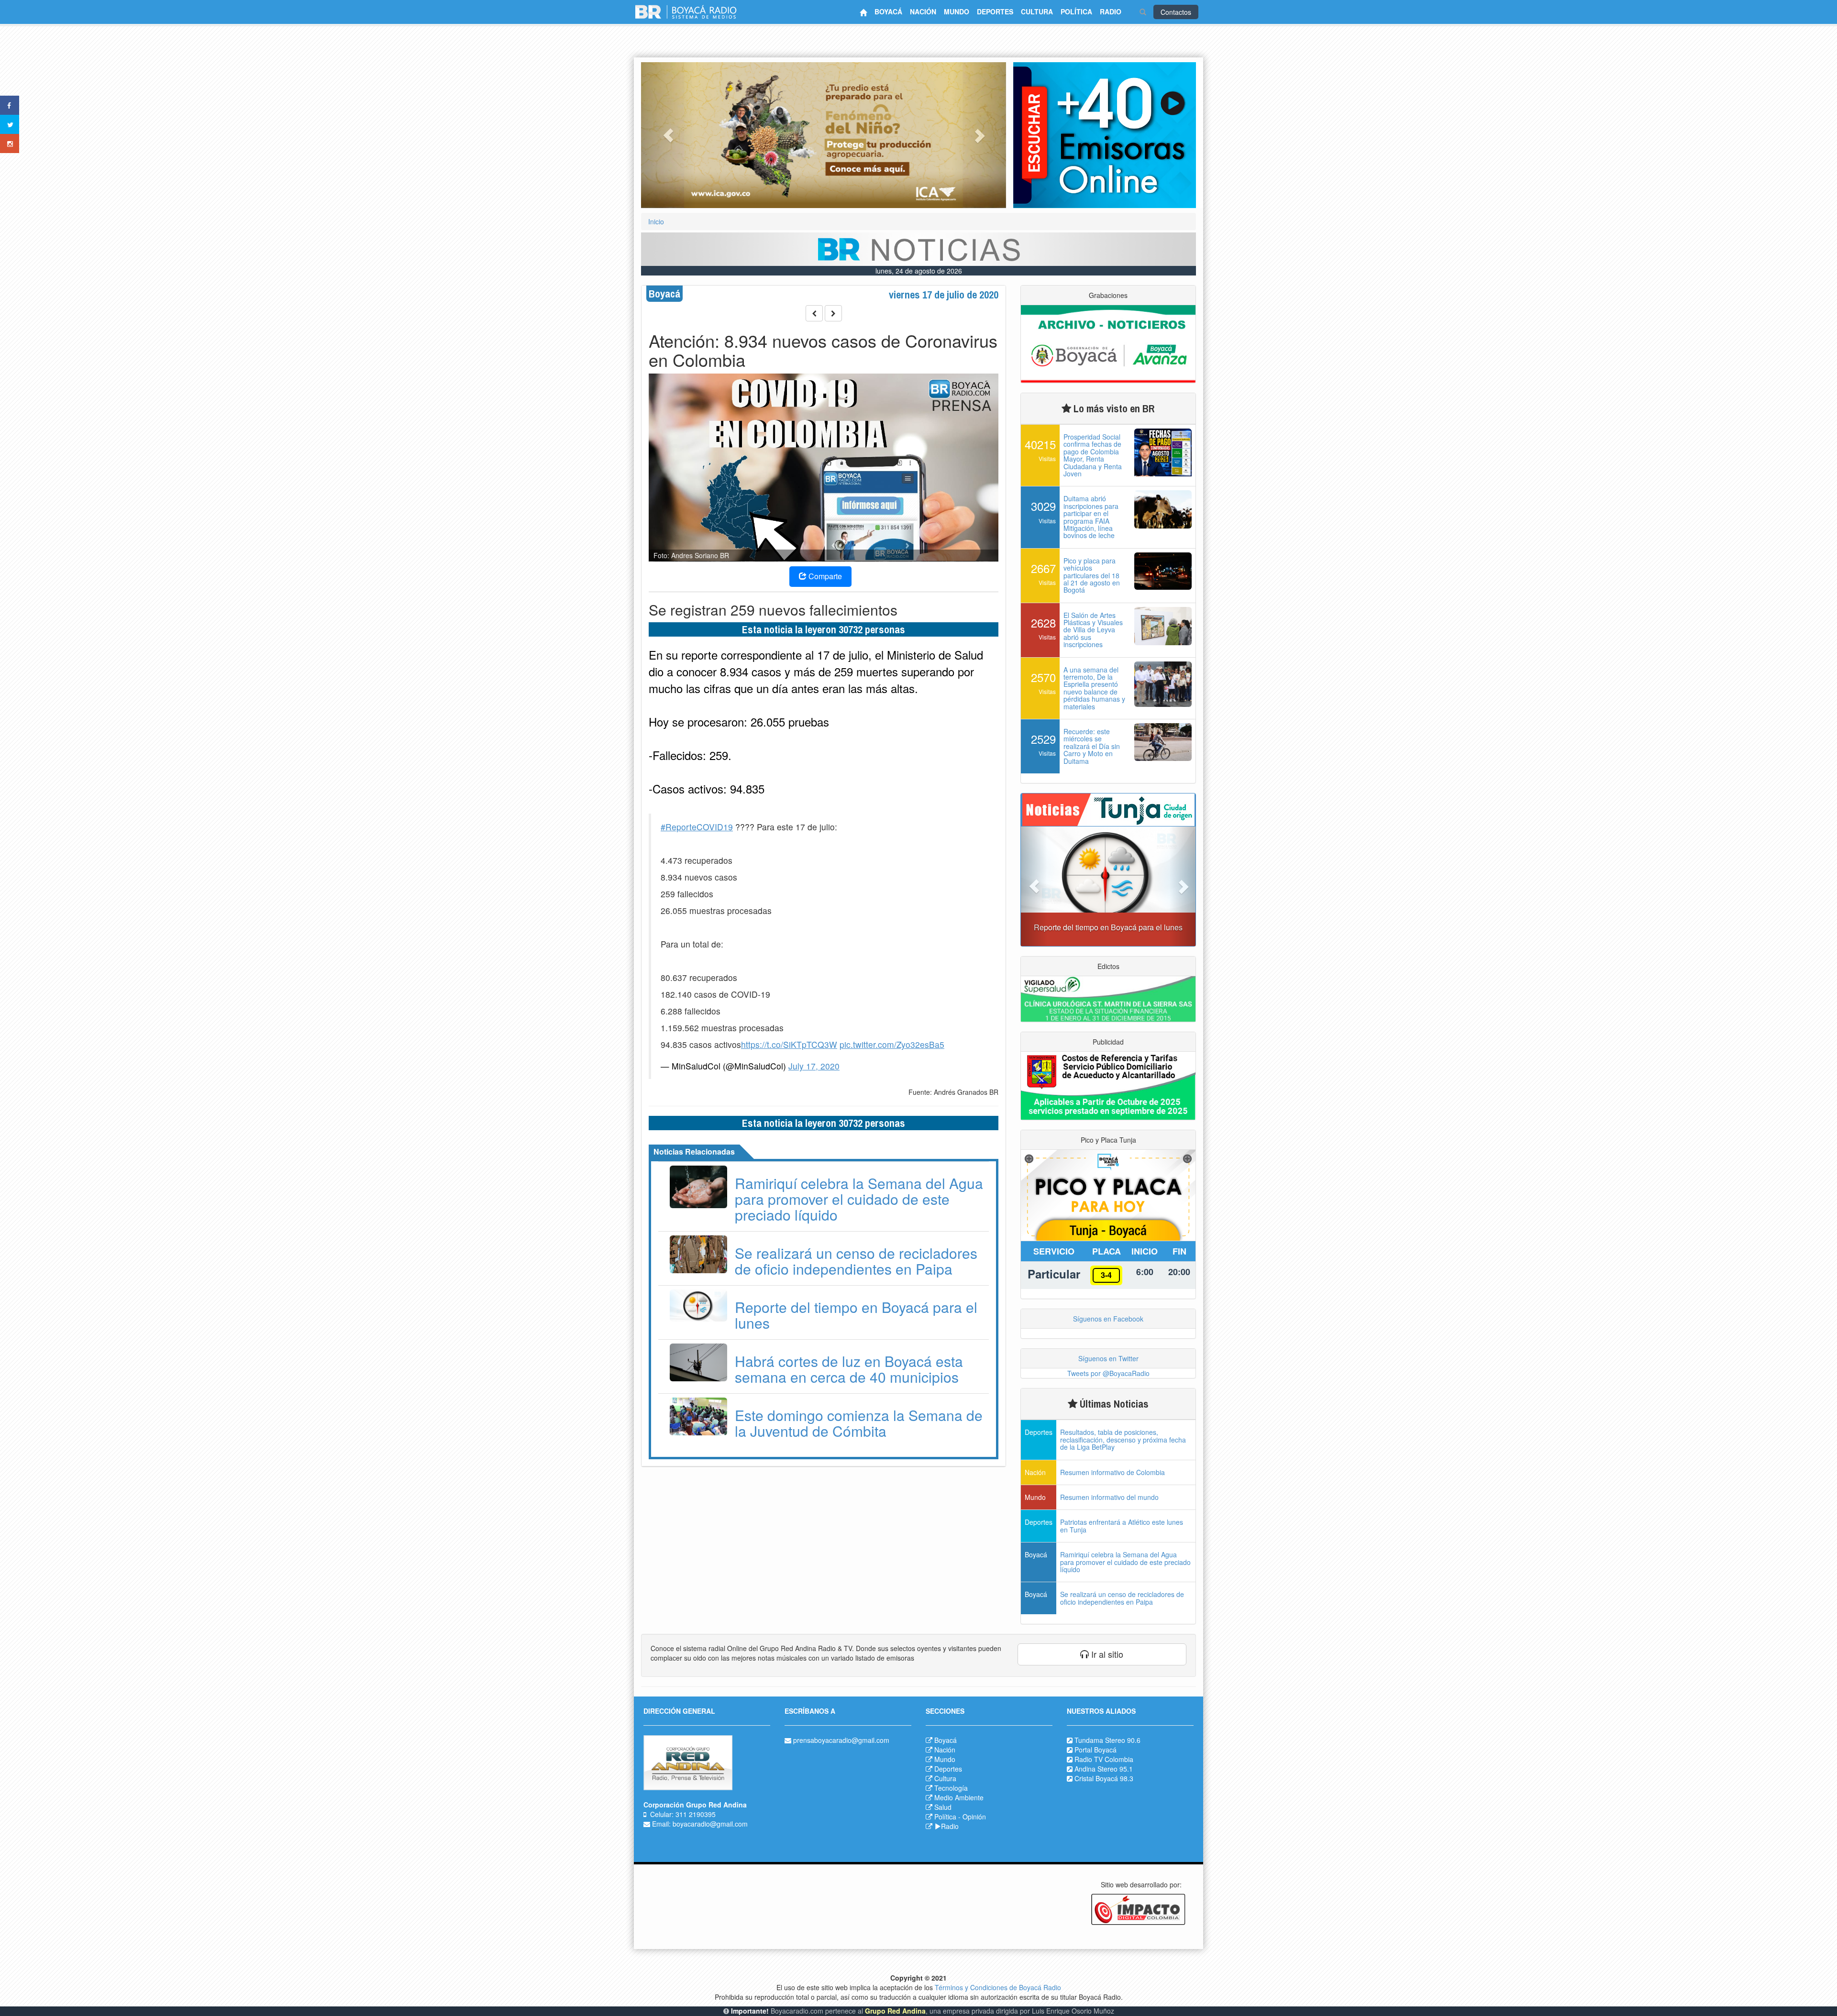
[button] (668, 135)
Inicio (656, 221)
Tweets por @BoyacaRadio (1108, 1373)
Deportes (948, 1769)
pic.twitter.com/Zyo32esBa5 (892, 1044)
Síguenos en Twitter (1108, 1358)
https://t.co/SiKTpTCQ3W (789, 1044)
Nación (945, 1750)
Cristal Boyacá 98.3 (1104, 1778)
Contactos (1176, 12)
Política (945, 1817)
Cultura (945, 1778)
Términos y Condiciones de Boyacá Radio (998, 1987)
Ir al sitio (1106, 1654)
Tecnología (951, 1788)
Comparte (824, 576)
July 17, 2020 (814, 1066)
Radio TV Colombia (1104, 1759)
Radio (950, 1826)
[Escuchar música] (1105, 135)
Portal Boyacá (1096, 1750)
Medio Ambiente (959, 1797)
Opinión (974, 1817)
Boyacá (946, 1740)
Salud (943, 1807)
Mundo (945, 1759)
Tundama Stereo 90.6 (1107, 1740)
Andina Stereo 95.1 (1104, 1769)
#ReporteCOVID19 (697, 827)
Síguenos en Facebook (1108, 1319)
